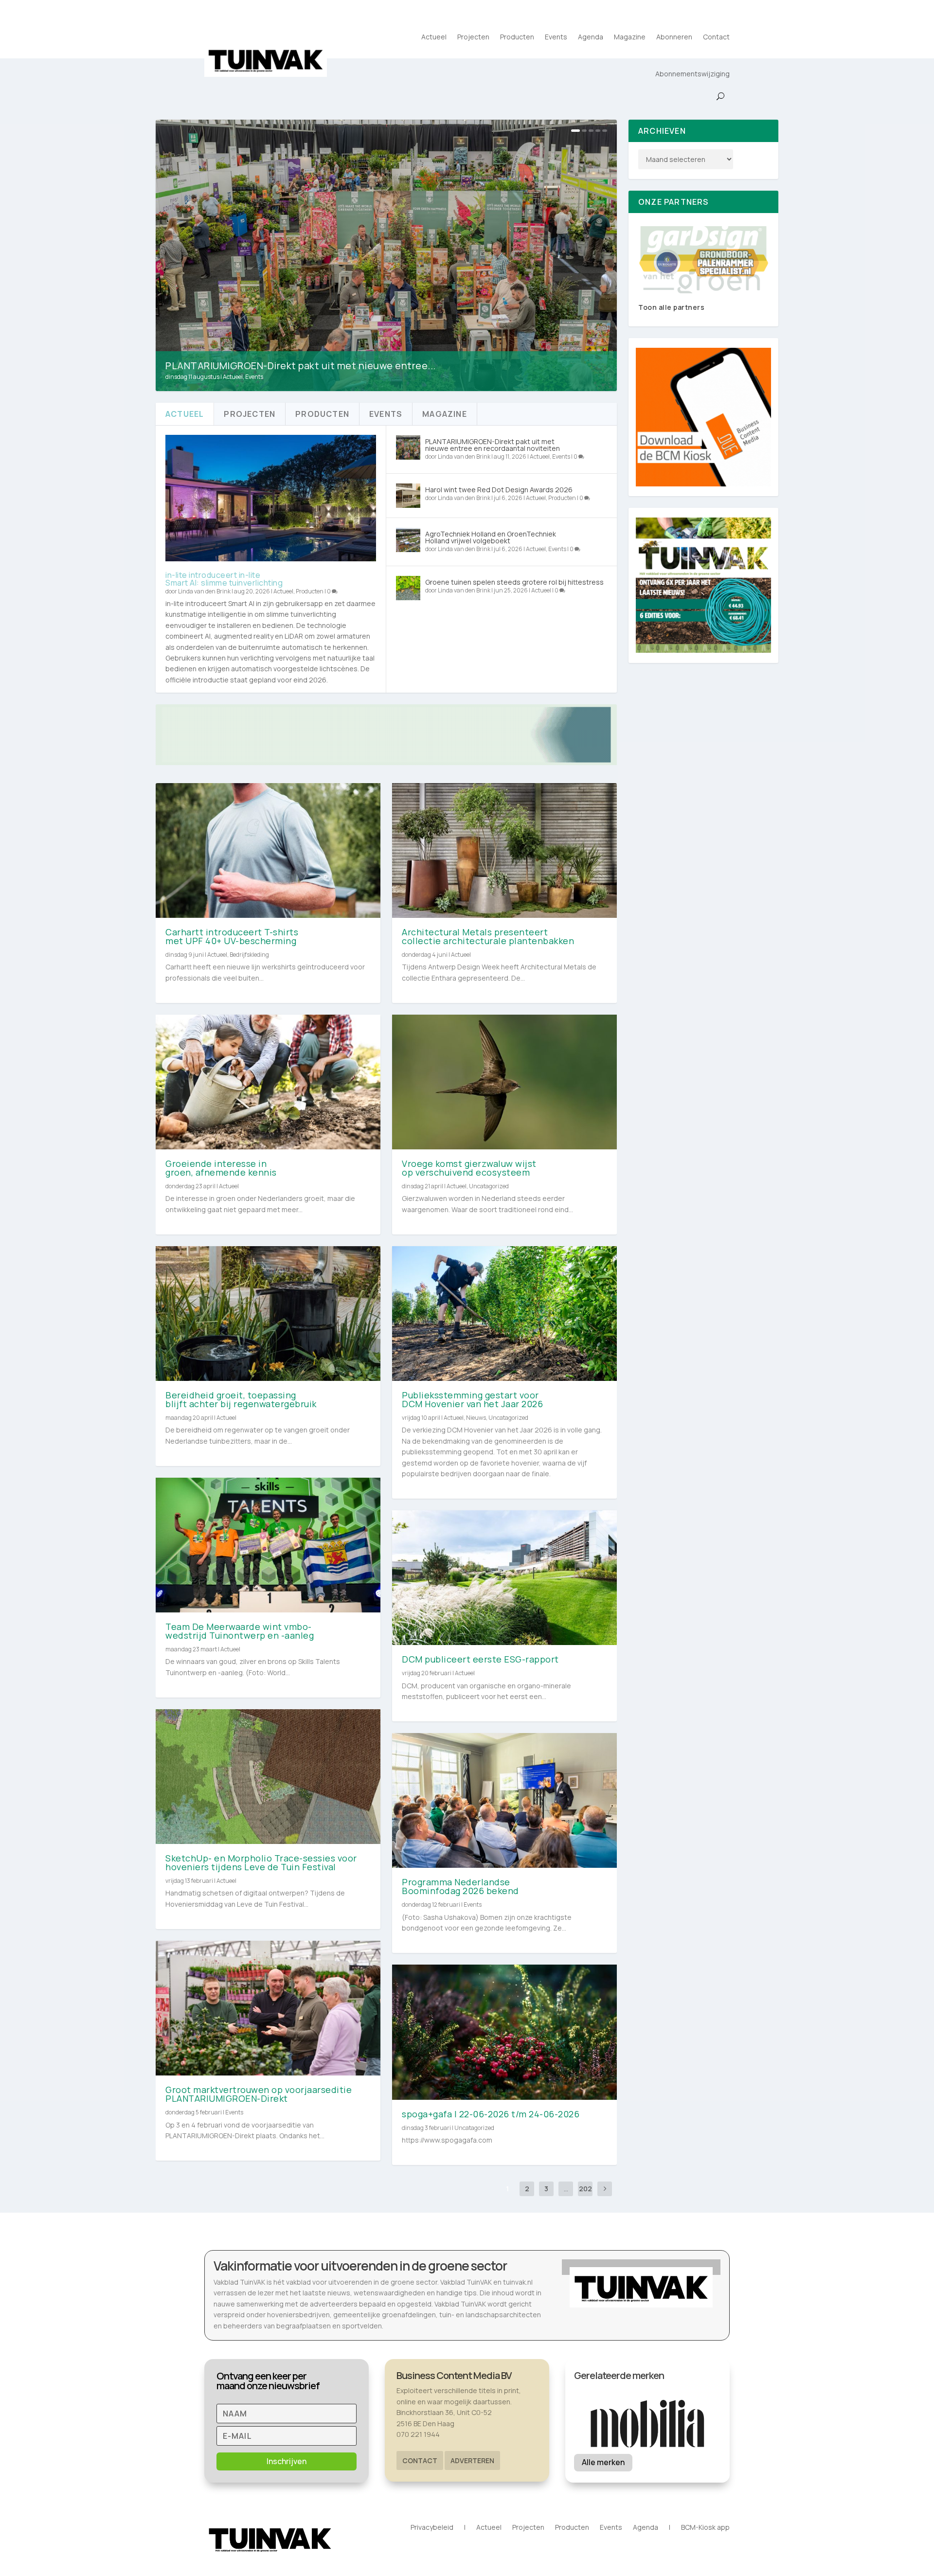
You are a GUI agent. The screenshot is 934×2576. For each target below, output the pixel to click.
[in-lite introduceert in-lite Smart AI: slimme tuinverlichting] (271, 498)
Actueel (434, 37)
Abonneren (674, 37)
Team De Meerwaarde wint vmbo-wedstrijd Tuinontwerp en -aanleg (240, 1631)
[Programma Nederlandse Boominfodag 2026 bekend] (504, 1800)
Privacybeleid (432, 2528)
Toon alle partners (671, 307)
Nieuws (476, 1418)
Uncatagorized (489, 1186)
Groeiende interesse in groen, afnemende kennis (221, 1168)
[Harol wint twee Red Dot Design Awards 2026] (408, 496)
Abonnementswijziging (692, 74)
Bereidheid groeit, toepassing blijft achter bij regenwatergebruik (241, 1399)
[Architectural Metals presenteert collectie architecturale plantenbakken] (504, 850)
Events (556, 37)
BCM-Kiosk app (705, 2528)
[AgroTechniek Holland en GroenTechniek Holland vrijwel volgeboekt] (408, 540)
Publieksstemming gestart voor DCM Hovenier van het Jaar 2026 (472, 1399)
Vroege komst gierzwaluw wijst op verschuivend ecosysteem (469, 1168)
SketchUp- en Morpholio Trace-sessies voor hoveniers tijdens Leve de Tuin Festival (261, 1862)
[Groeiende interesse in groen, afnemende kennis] (268, 1082)
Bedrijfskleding (249, 955)
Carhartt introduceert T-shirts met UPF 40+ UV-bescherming (232, 936)
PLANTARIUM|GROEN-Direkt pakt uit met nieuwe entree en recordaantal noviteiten (493, 445)
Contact (716, 37)
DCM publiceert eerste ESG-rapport (480, 1659)
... (566, 2189)
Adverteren (472, 2460)
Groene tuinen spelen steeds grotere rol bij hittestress (514, 582)
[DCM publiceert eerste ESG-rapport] (504, 1578)
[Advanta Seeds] (703, 260)
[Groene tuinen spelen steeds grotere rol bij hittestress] (408, 588)
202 (585, 2189)
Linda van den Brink (204, 591)
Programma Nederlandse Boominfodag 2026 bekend (461, 1886)
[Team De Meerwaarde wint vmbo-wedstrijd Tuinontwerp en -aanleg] (268, 1545)
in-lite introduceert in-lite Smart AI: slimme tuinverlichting (224, 579)
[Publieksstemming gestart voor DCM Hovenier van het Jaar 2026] (504, 1314)
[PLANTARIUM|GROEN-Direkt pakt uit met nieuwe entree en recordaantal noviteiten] (408, 447)
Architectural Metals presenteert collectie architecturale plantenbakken (488, 936)
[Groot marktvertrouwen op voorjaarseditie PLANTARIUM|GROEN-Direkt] (268, 2008)
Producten (517, 37)
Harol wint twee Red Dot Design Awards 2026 (499, 490)
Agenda (591, 37)
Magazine (630, 37)
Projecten (473, 37)
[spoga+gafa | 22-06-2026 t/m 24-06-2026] (504, 2032)
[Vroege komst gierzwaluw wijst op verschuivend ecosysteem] (504, 1082)
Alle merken (603, 2462)
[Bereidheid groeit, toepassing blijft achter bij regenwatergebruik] (268, 1314)
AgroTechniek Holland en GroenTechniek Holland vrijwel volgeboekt (491, 537)
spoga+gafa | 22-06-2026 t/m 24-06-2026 (491, 2114)
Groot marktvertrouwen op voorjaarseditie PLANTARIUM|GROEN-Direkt (259, 2094)
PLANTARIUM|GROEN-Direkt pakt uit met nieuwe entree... (301, 366)
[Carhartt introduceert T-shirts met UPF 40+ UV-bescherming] (268, 850)
